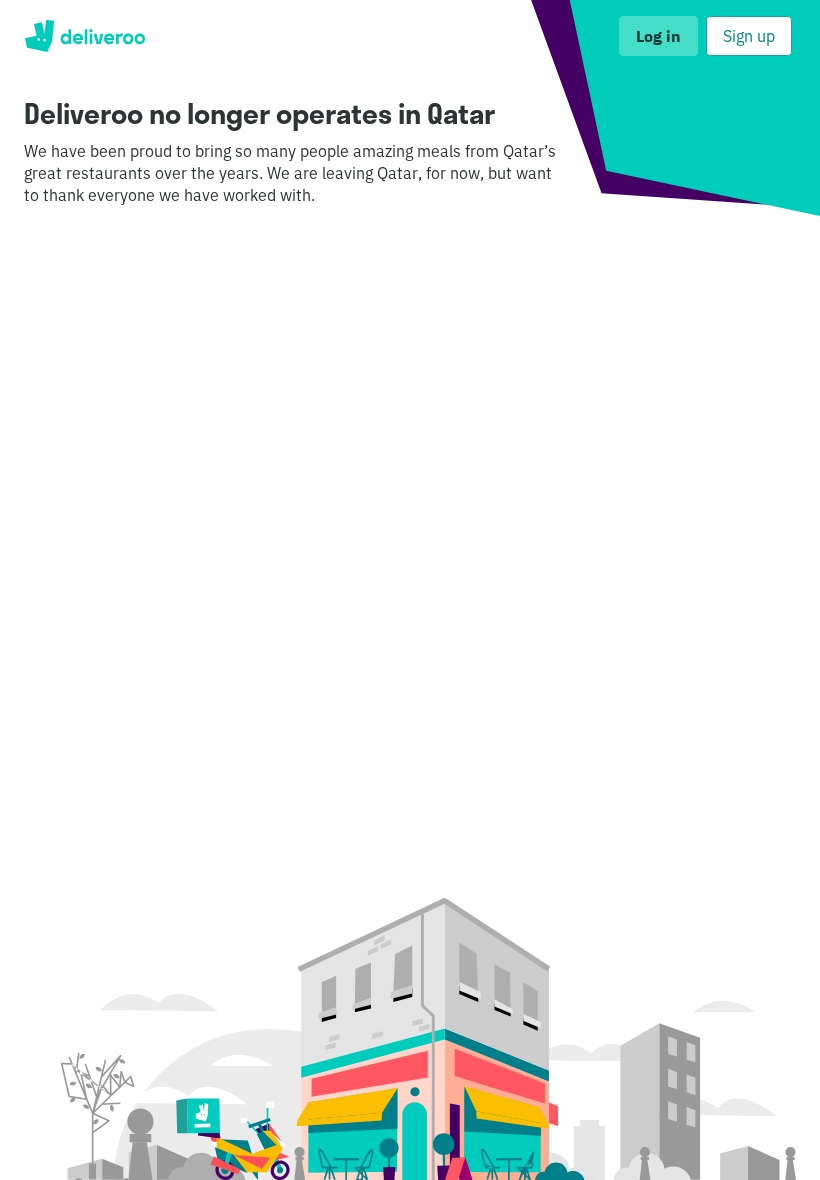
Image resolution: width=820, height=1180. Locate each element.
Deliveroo (84, 36)
